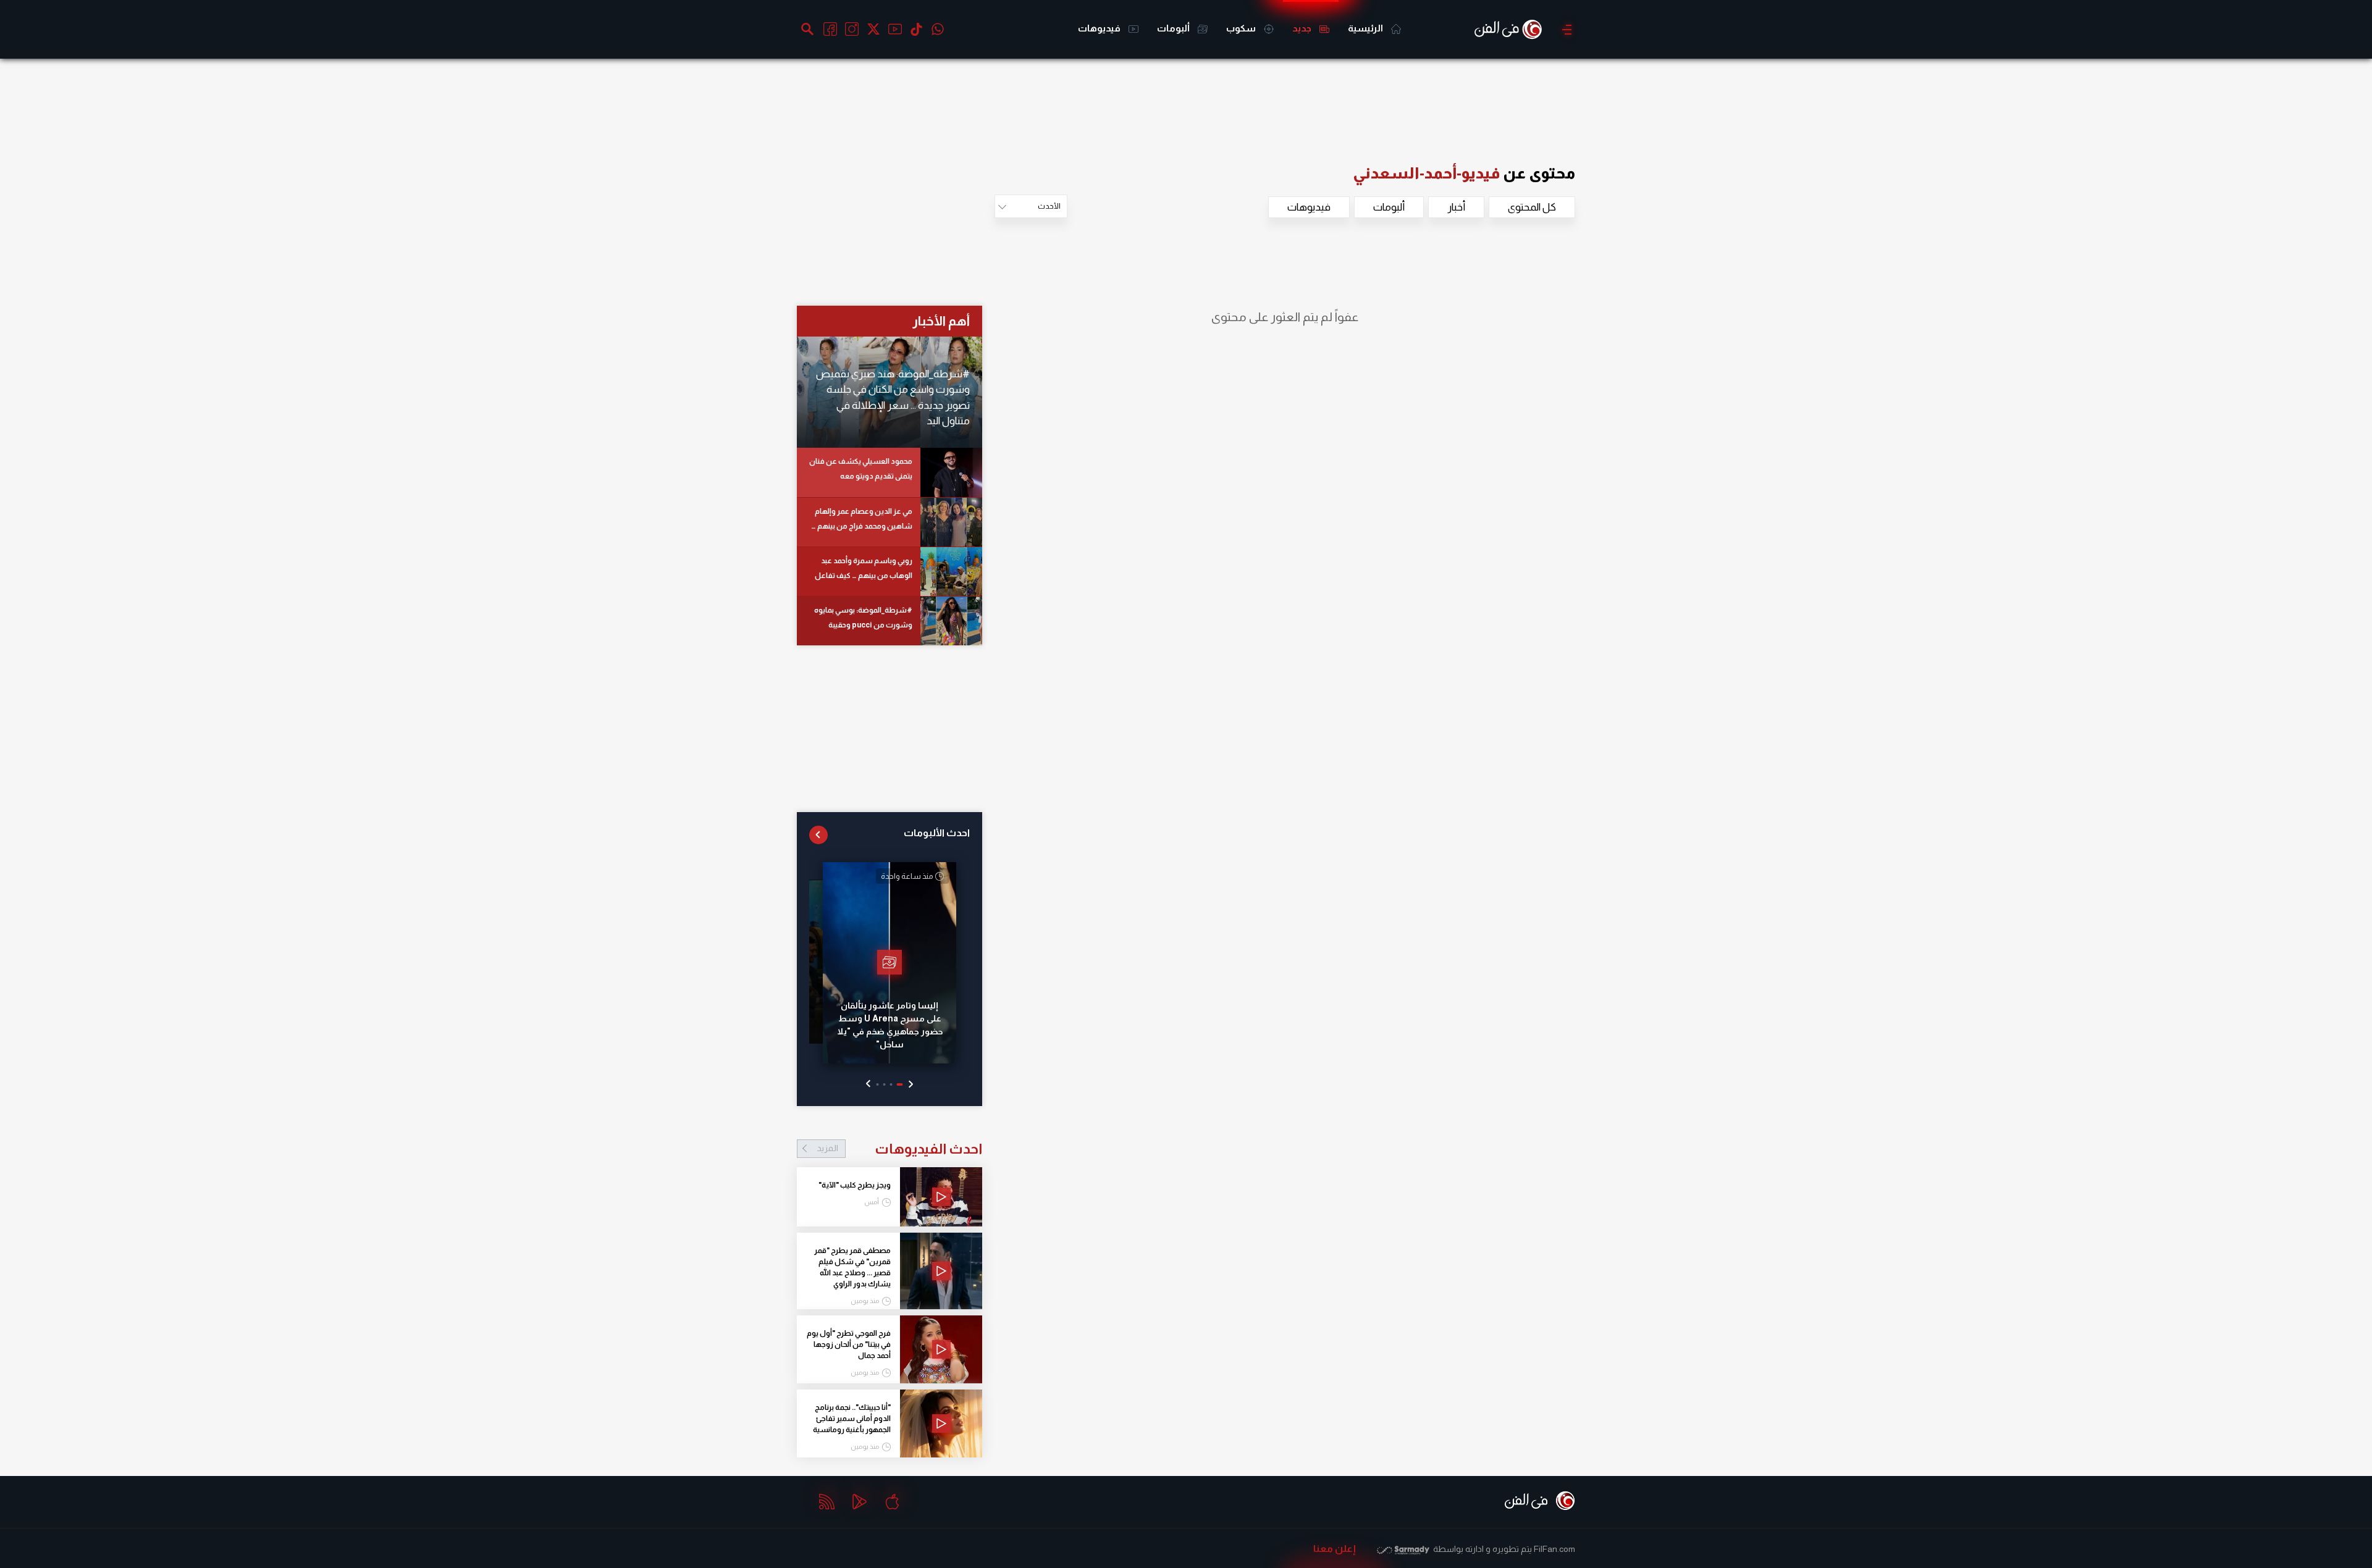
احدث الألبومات (937, 833)
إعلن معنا (1335, 1549)
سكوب (1242, 28)
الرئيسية (1366, 28)
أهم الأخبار (941, 321)
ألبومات (1174, 28)
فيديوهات (1100, 28)
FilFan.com (1554, 1549)
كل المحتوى (1532, 207)
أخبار (1456, 207)
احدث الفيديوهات (899, 1149)
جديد (1303, 28)
